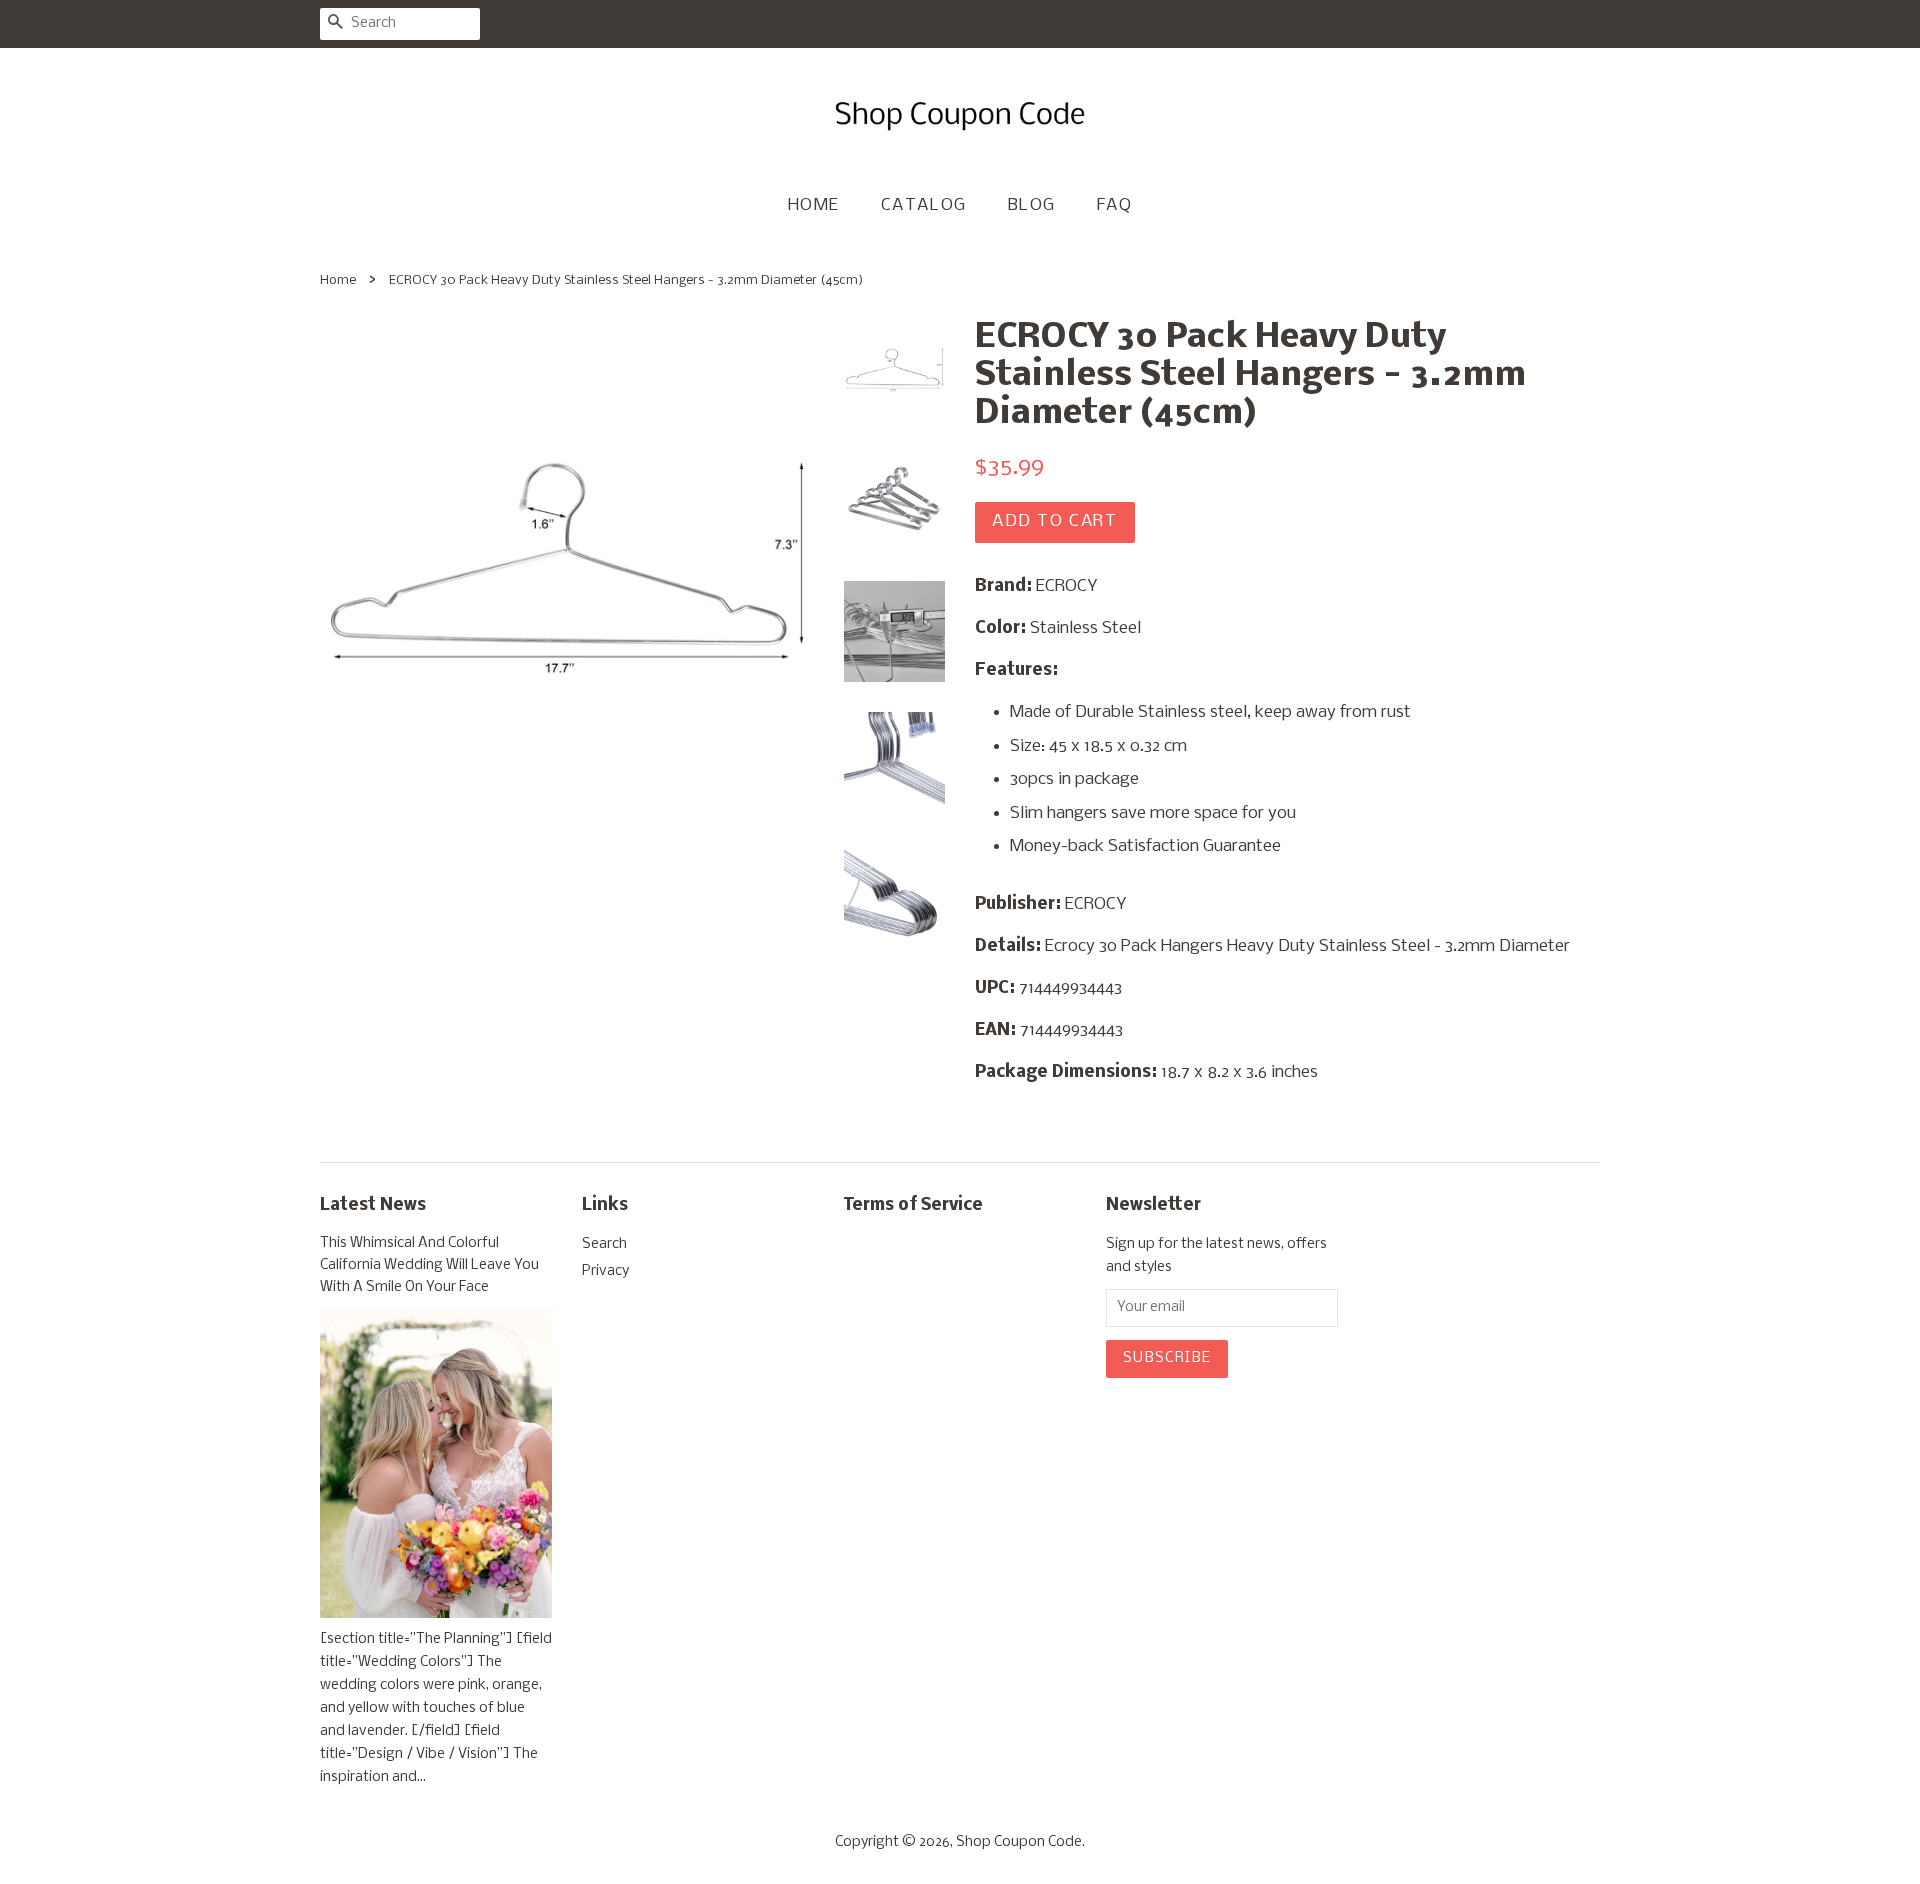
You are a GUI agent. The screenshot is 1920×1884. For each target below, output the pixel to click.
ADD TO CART (1055, 521)
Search (604, 1244)
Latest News (373, 1205)
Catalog (924, 205)
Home (814, 205)
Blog (1032, 205)
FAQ (1115, 205)
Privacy (605, 1271)
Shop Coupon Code (1019, 1842)
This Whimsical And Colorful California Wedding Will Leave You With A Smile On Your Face (429, 1265)
